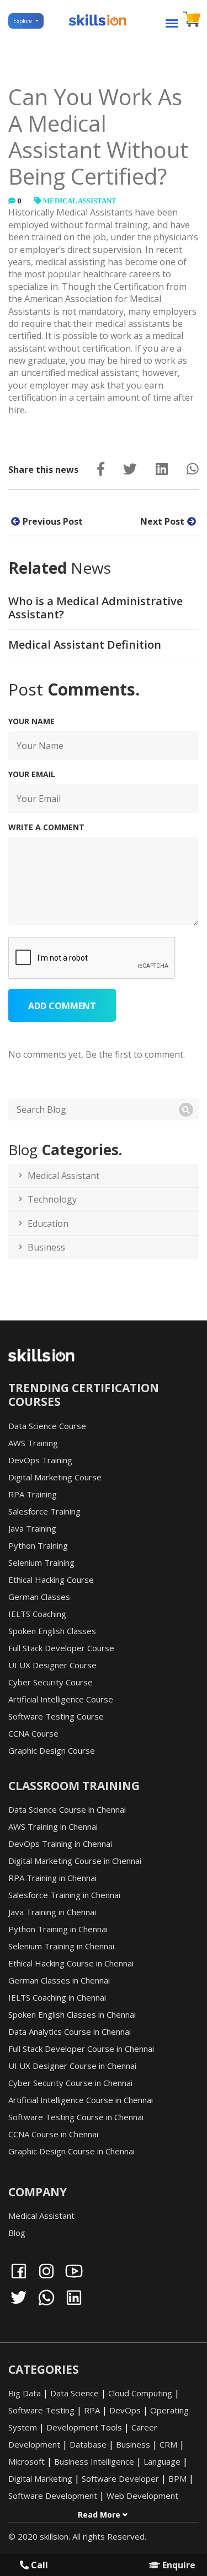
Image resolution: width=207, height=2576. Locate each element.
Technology (52, 1199)
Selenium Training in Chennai (61, 1946)
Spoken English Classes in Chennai (72, 2014)
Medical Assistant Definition (85, 645)
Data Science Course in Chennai (67, 1809)
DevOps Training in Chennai (60, 1844)
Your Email (32, 774)
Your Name (31, 721)
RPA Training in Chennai (52, 1878)
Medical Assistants (94, 212)
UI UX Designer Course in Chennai (72, 2066)
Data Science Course (47, 1426)
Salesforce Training (44, 1511)
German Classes (39, 1597)
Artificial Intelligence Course (61, 1699)
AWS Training (33, 1443)
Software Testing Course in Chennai (76, 2117)
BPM (177, 2478)
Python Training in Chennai (58, 1929)
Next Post (162, 521)
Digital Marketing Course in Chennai (75, 1861)
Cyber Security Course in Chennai (70, 2083)
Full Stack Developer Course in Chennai (81, 2049)
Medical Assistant (79, 201)
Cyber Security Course (51, 1682)
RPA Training (33, 1494)
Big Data (25, 2393)
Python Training (38, 1545)
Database (88, 2444)
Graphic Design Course (52, 1750)
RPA (92, 2410)
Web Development (142, 2496)
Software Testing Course (56, 1716)
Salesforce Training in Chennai (64, 1895)
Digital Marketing (40, 2478)
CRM (168, 2444)
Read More (100, 2515)
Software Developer (120, 2478)
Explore (23, 21)
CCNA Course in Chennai (53, 2134)
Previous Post (53, 521)
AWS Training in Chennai (53, 1826)
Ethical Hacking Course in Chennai (71, 1963)
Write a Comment (46, 827)
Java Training (32, 1528)
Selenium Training (41, 1562)
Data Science (75, 2393)
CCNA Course (33, 1733)
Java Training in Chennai (52, 1912)
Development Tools (84, 2427)
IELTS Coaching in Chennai (57, 1997)
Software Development (53, 2496)
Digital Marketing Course (55, 1477)
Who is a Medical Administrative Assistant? (95, 608)
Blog (17, 2233)
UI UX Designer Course (52, 1665)
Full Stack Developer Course (61, 1648)
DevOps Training (40, 1460)
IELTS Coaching (37, 1614)
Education (48, 1224)
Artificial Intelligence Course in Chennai (81, 2100)
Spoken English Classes (52, 1631)
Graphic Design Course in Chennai (71, 2151)
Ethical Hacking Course (51, 1580)
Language (162, 2461)
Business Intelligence (94, 2461)
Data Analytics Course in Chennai (70, 2031)
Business (46, 1247)
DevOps (125, 2410)
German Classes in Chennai (59, 1980)
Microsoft (26, 2461)
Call (38, 2565)
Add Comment (62, 1006)
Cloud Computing (140, 2393)
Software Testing (41, 2410)
